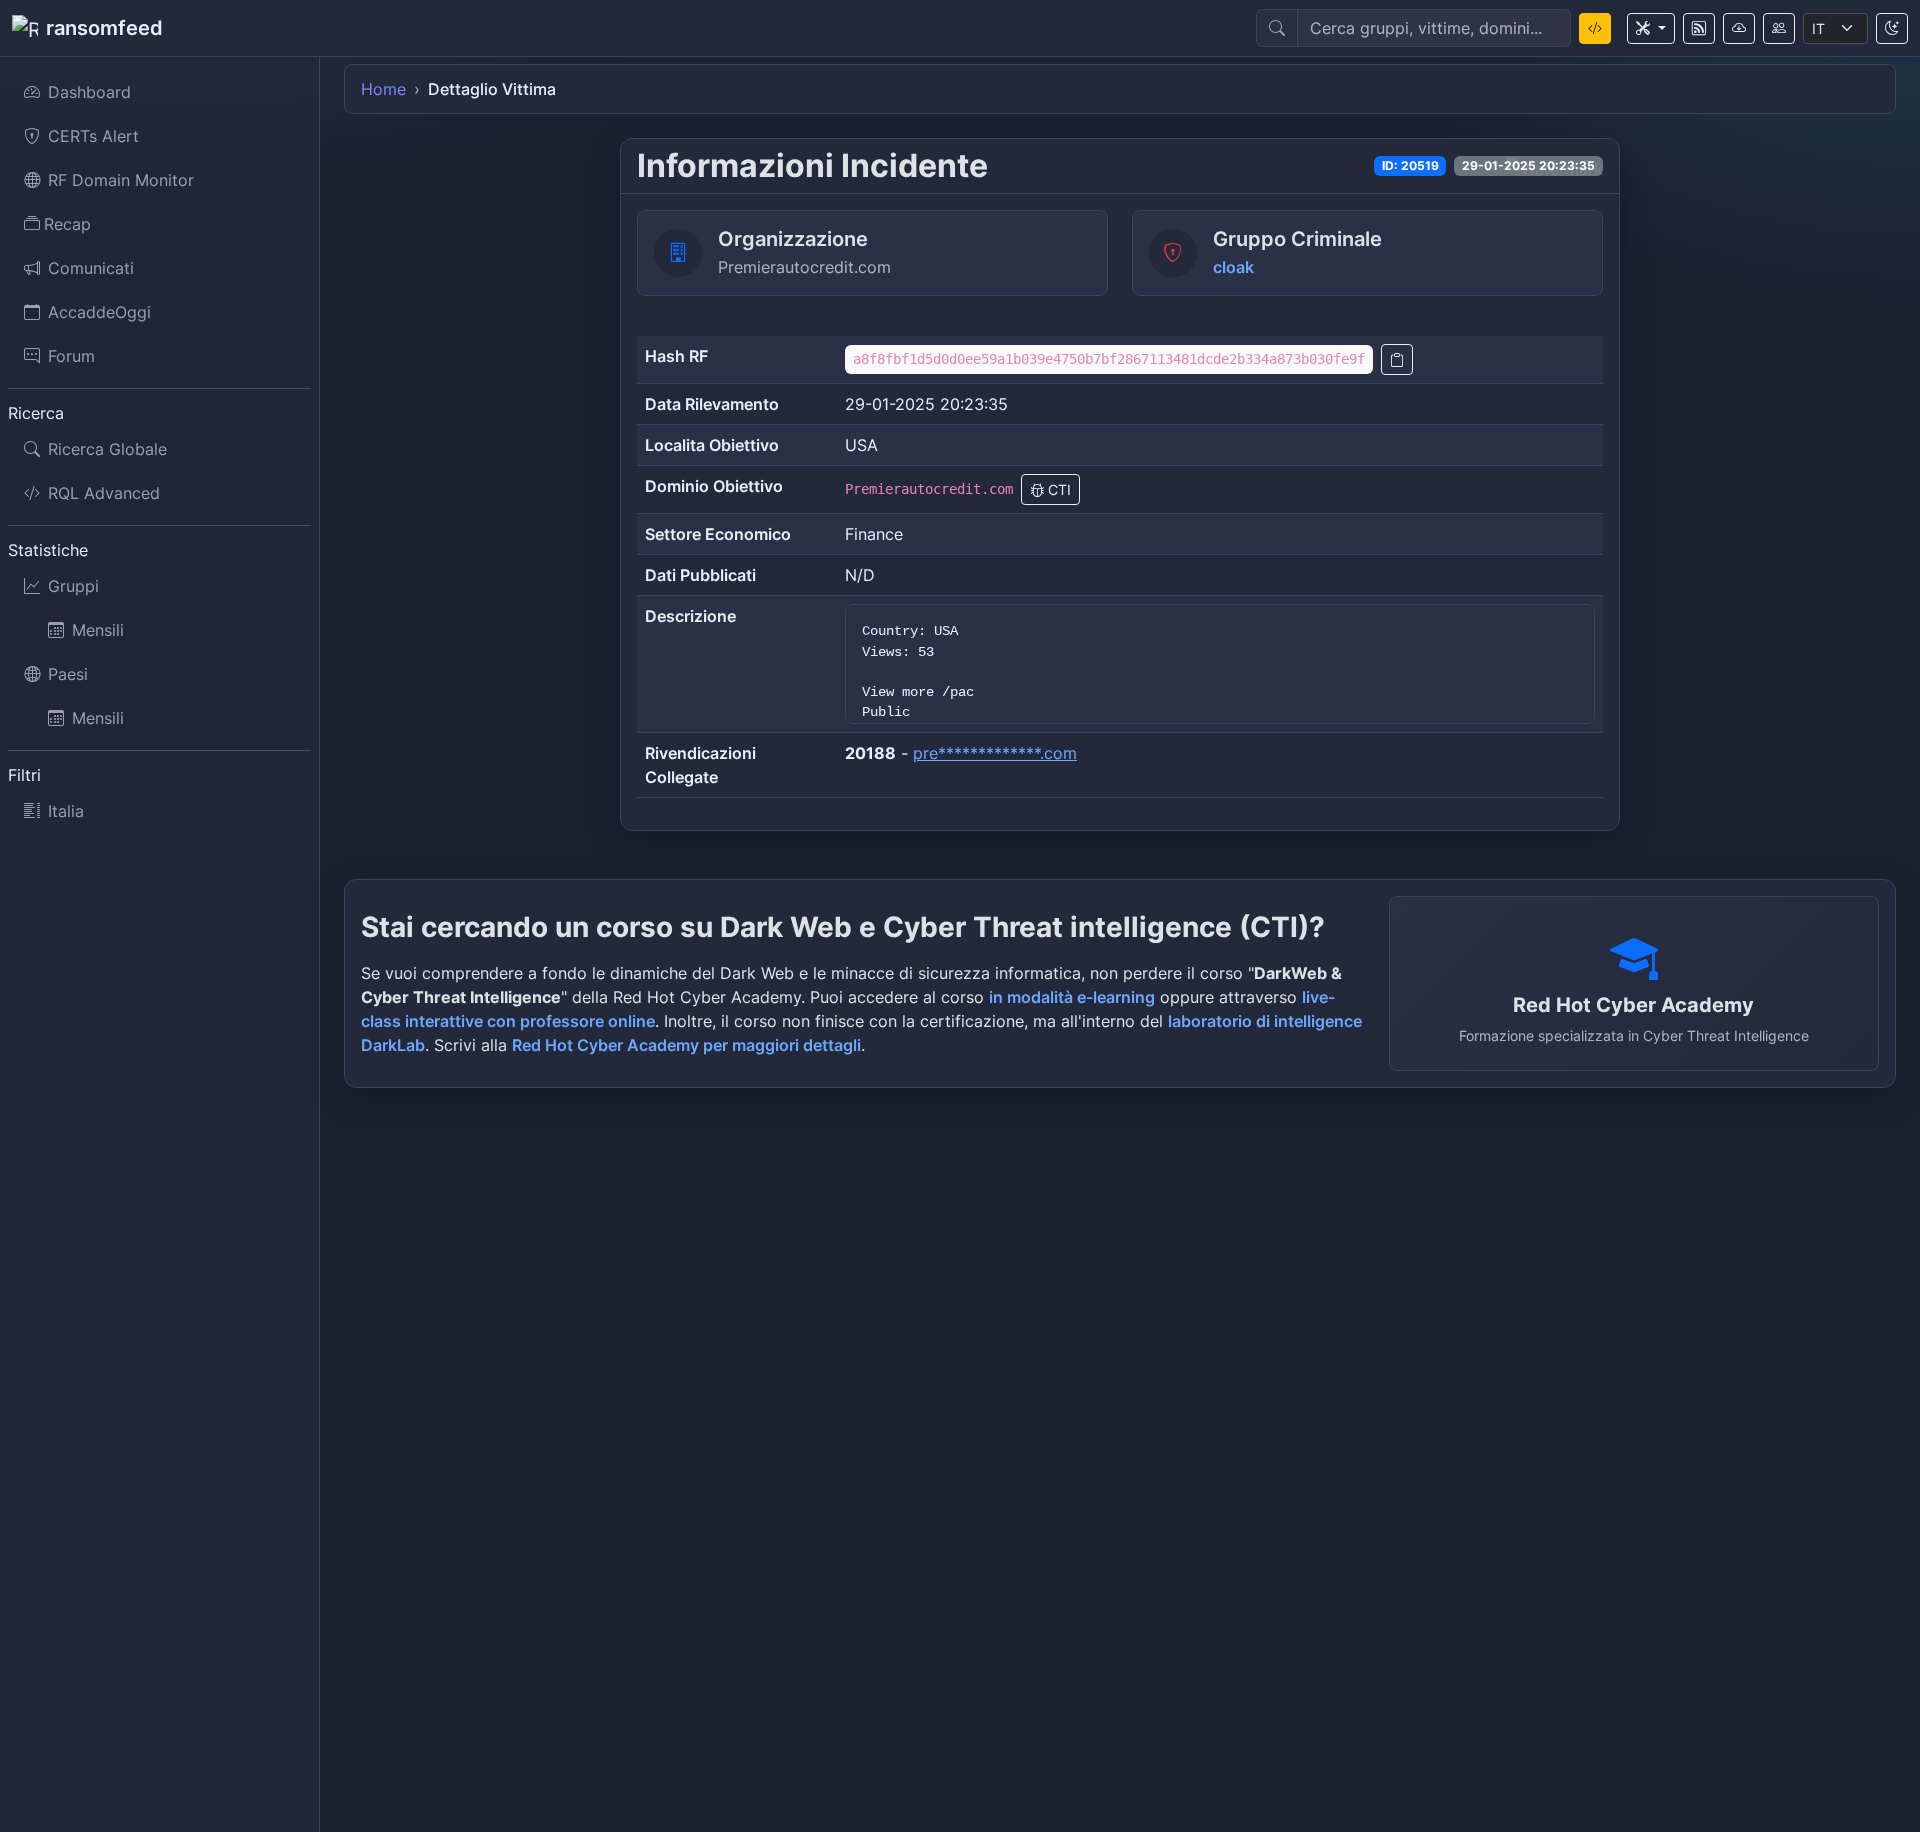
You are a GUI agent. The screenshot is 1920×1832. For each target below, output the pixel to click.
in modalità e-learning (1072, 997)
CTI (1057, 489)
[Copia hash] (1397, 359)
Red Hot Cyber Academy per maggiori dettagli (686, 1045)
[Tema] (1892, 28)
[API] (1739, 28)
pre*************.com (995, 753)
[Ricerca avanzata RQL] (1595, 28)
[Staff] (1779, 28)
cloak (1233, 267)
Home (383, 89)
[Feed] (1699, 28)
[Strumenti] (1651, 28)
